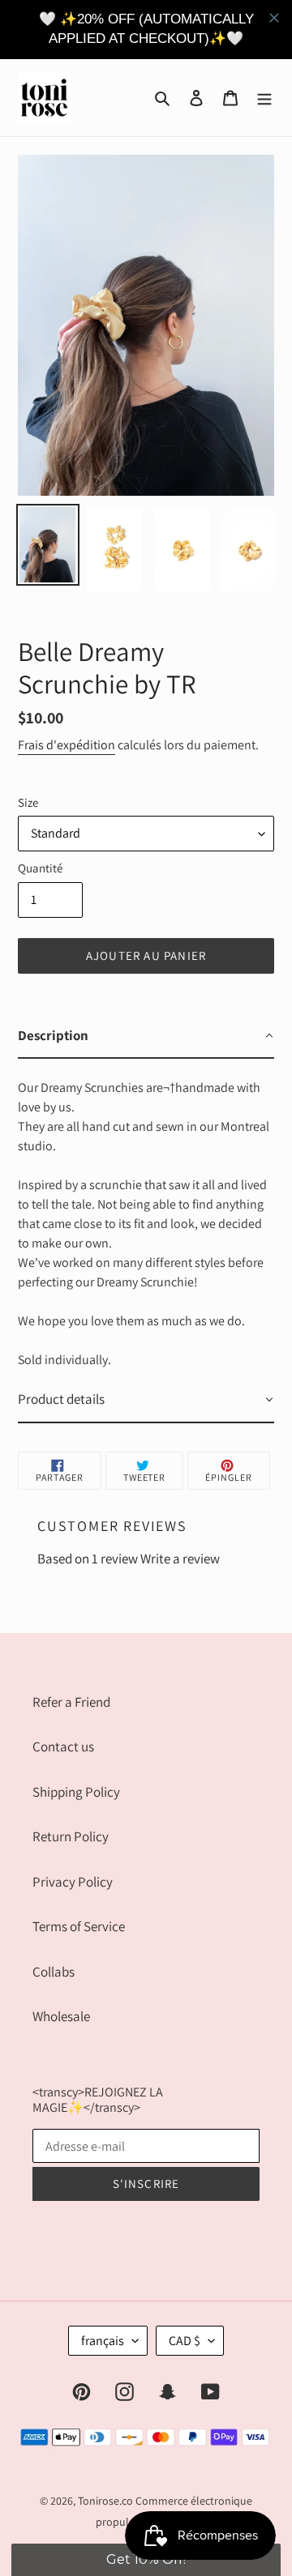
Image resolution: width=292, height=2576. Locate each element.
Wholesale (61, 2016)
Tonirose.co (105, 2501)
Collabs (54, 1972)
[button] (146, 2560)
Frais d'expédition (67, 745)
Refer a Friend (71, 1702)
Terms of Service (79, 1926)
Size (28, 802)
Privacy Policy (73, 1882)
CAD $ (185, 2341)
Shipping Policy (76, 1792)
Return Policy (71, 1836)
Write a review (180, 1559)
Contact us (63, 1746)
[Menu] (264, 97)
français (103, 2341)
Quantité (40, 868)
